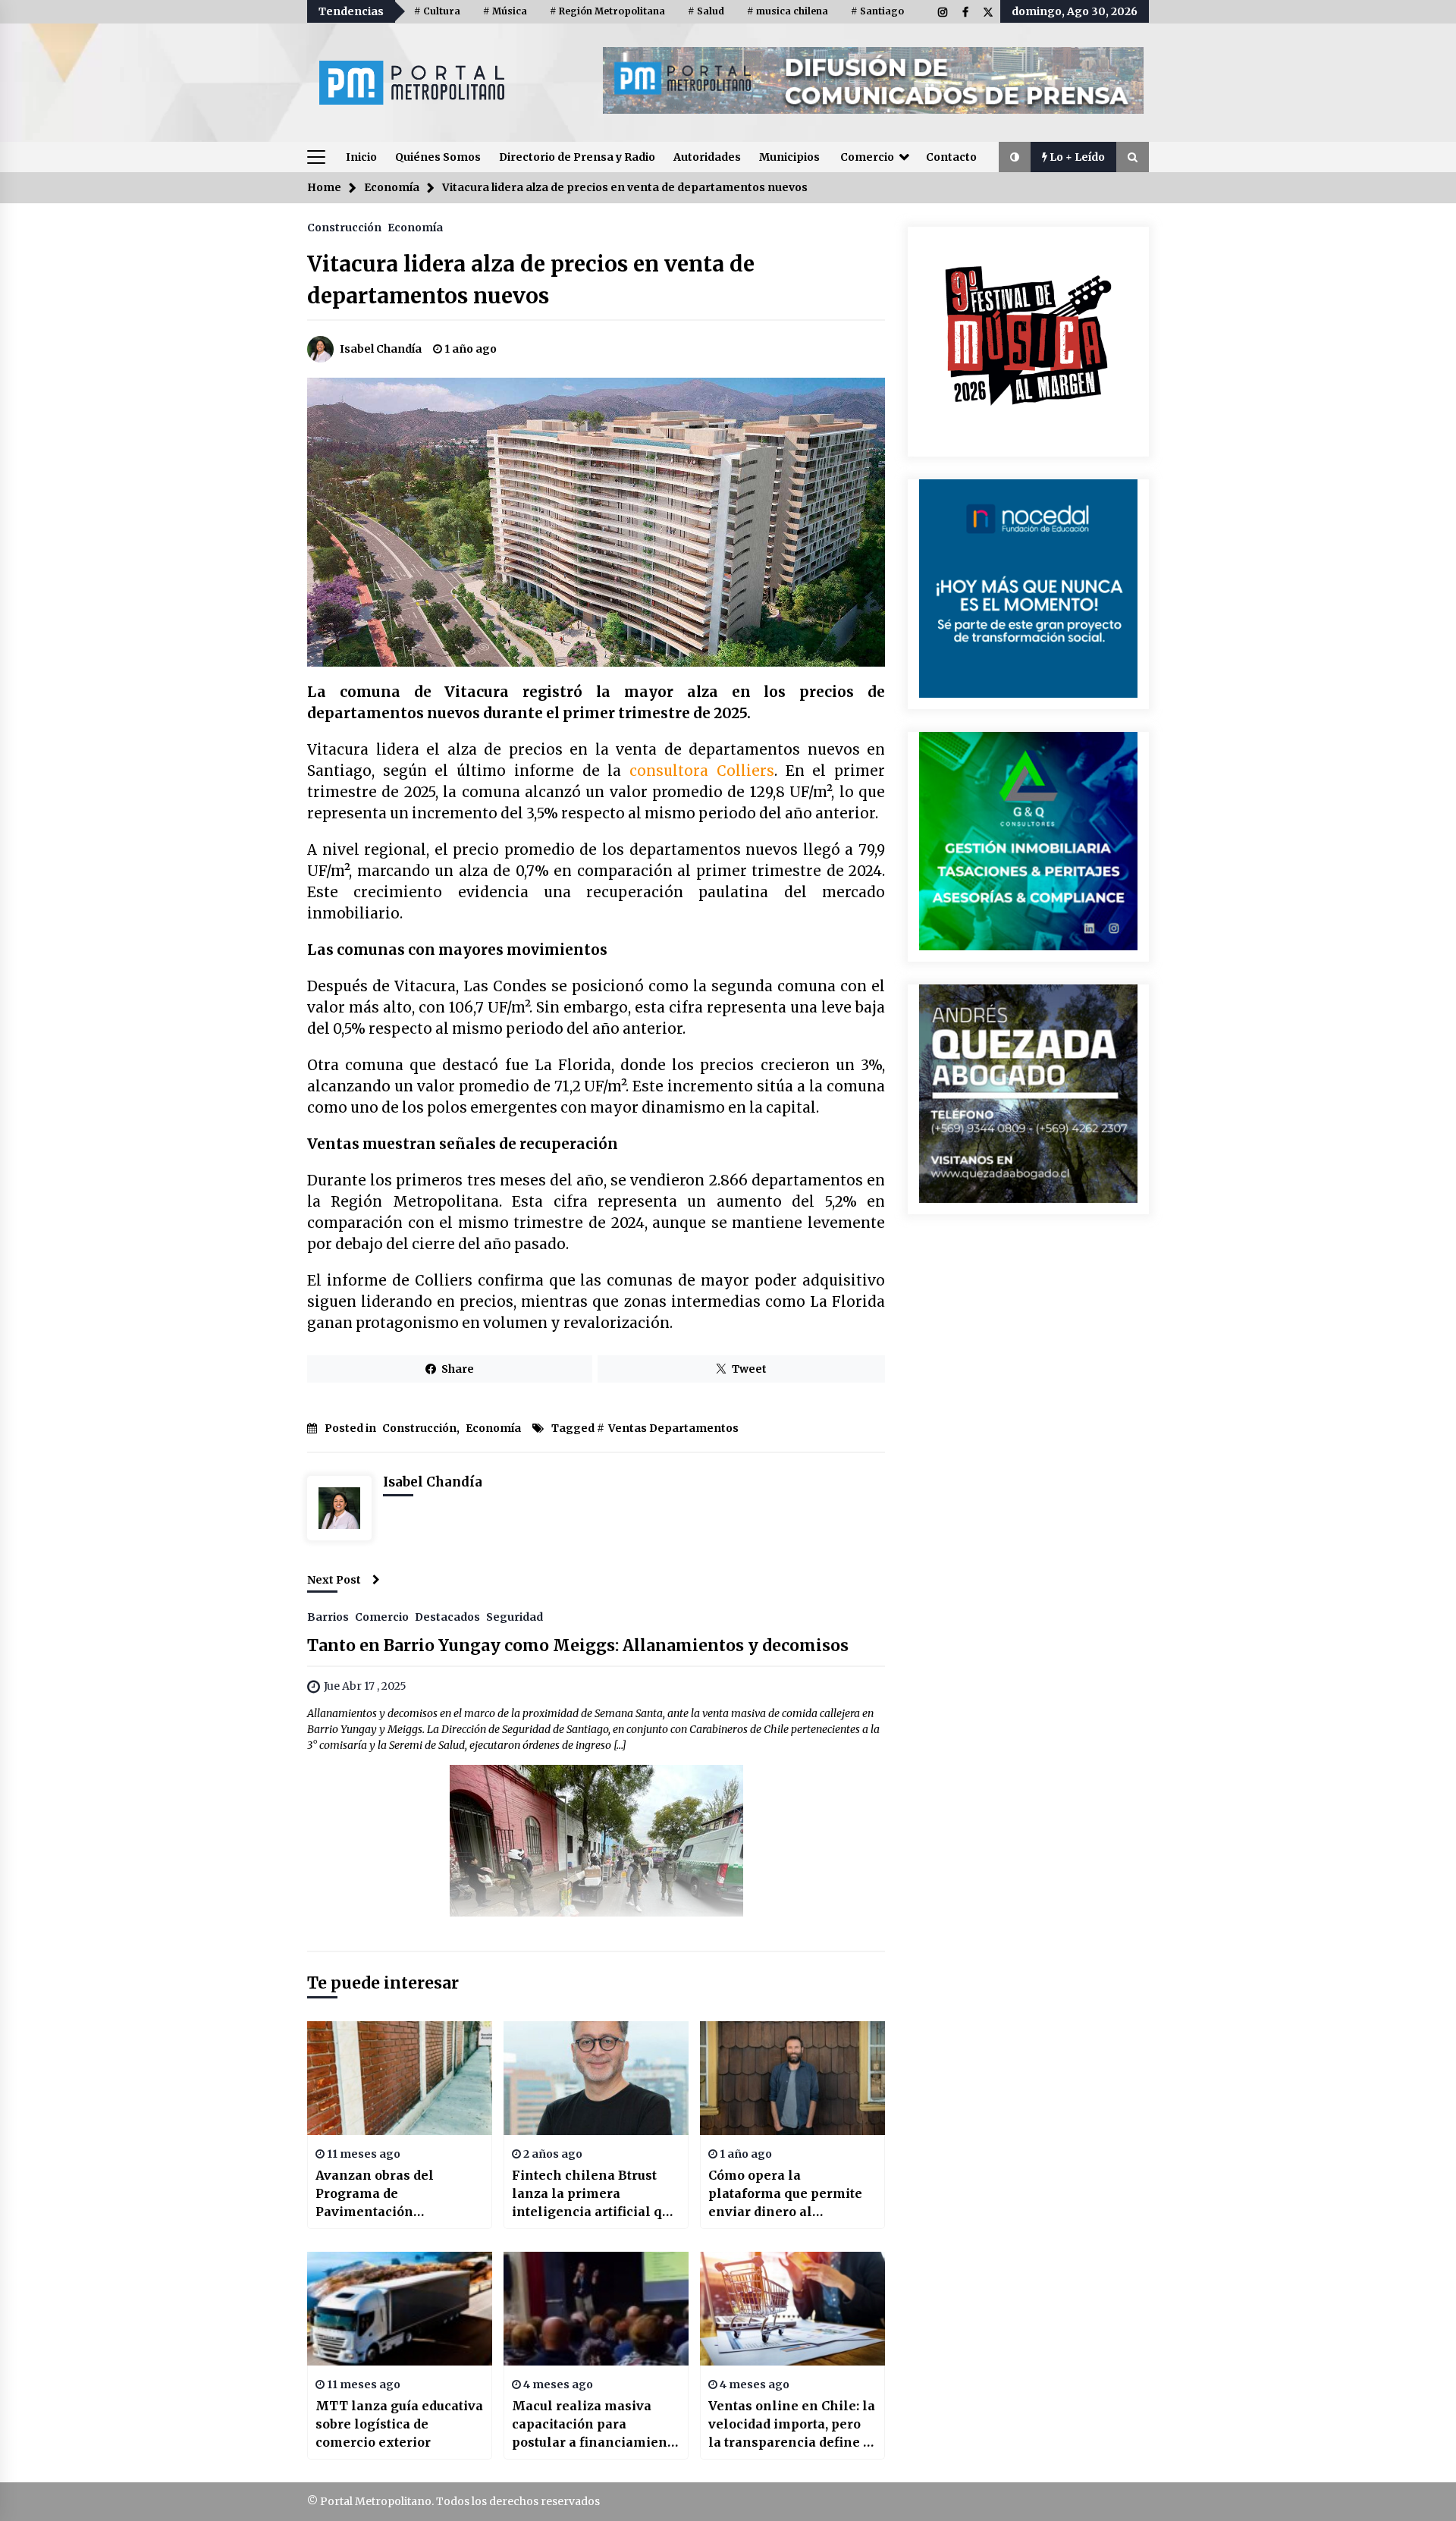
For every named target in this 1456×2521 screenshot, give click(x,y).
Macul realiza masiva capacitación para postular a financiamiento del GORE (596, 2425)
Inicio (361, 157)
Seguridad (515, 1616)
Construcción (344, 227)
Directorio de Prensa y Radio (577, 157)
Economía (415, 227)
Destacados (447, 1616)
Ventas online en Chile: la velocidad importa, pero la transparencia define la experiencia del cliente (792, 2425)
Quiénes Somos (438, 157)
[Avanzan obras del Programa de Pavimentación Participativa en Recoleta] (400, 2078)
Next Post (334, 1580)
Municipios (789, 157)
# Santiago (877, 11)
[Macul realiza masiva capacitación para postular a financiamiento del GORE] (596, 2309)
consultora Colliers (702, 771)
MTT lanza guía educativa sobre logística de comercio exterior (399, 2424)
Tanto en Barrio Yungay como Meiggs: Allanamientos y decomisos (578, 1645)
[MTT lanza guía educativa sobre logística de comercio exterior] (400, 2309)
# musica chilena (788, 11)
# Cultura (437, 11)
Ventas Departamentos (673, 1428)
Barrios (328, 1616)
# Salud (706, 11)
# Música (505, 11)
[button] (1015, 157)
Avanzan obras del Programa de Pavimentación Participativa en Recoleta (396, 2194)
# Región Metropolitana (607, 11)
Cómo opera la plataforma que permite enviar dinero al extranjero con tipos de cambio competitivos (785, 2194)
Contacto (951, 157)
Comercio (867, 157)
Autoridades (707, 157)
